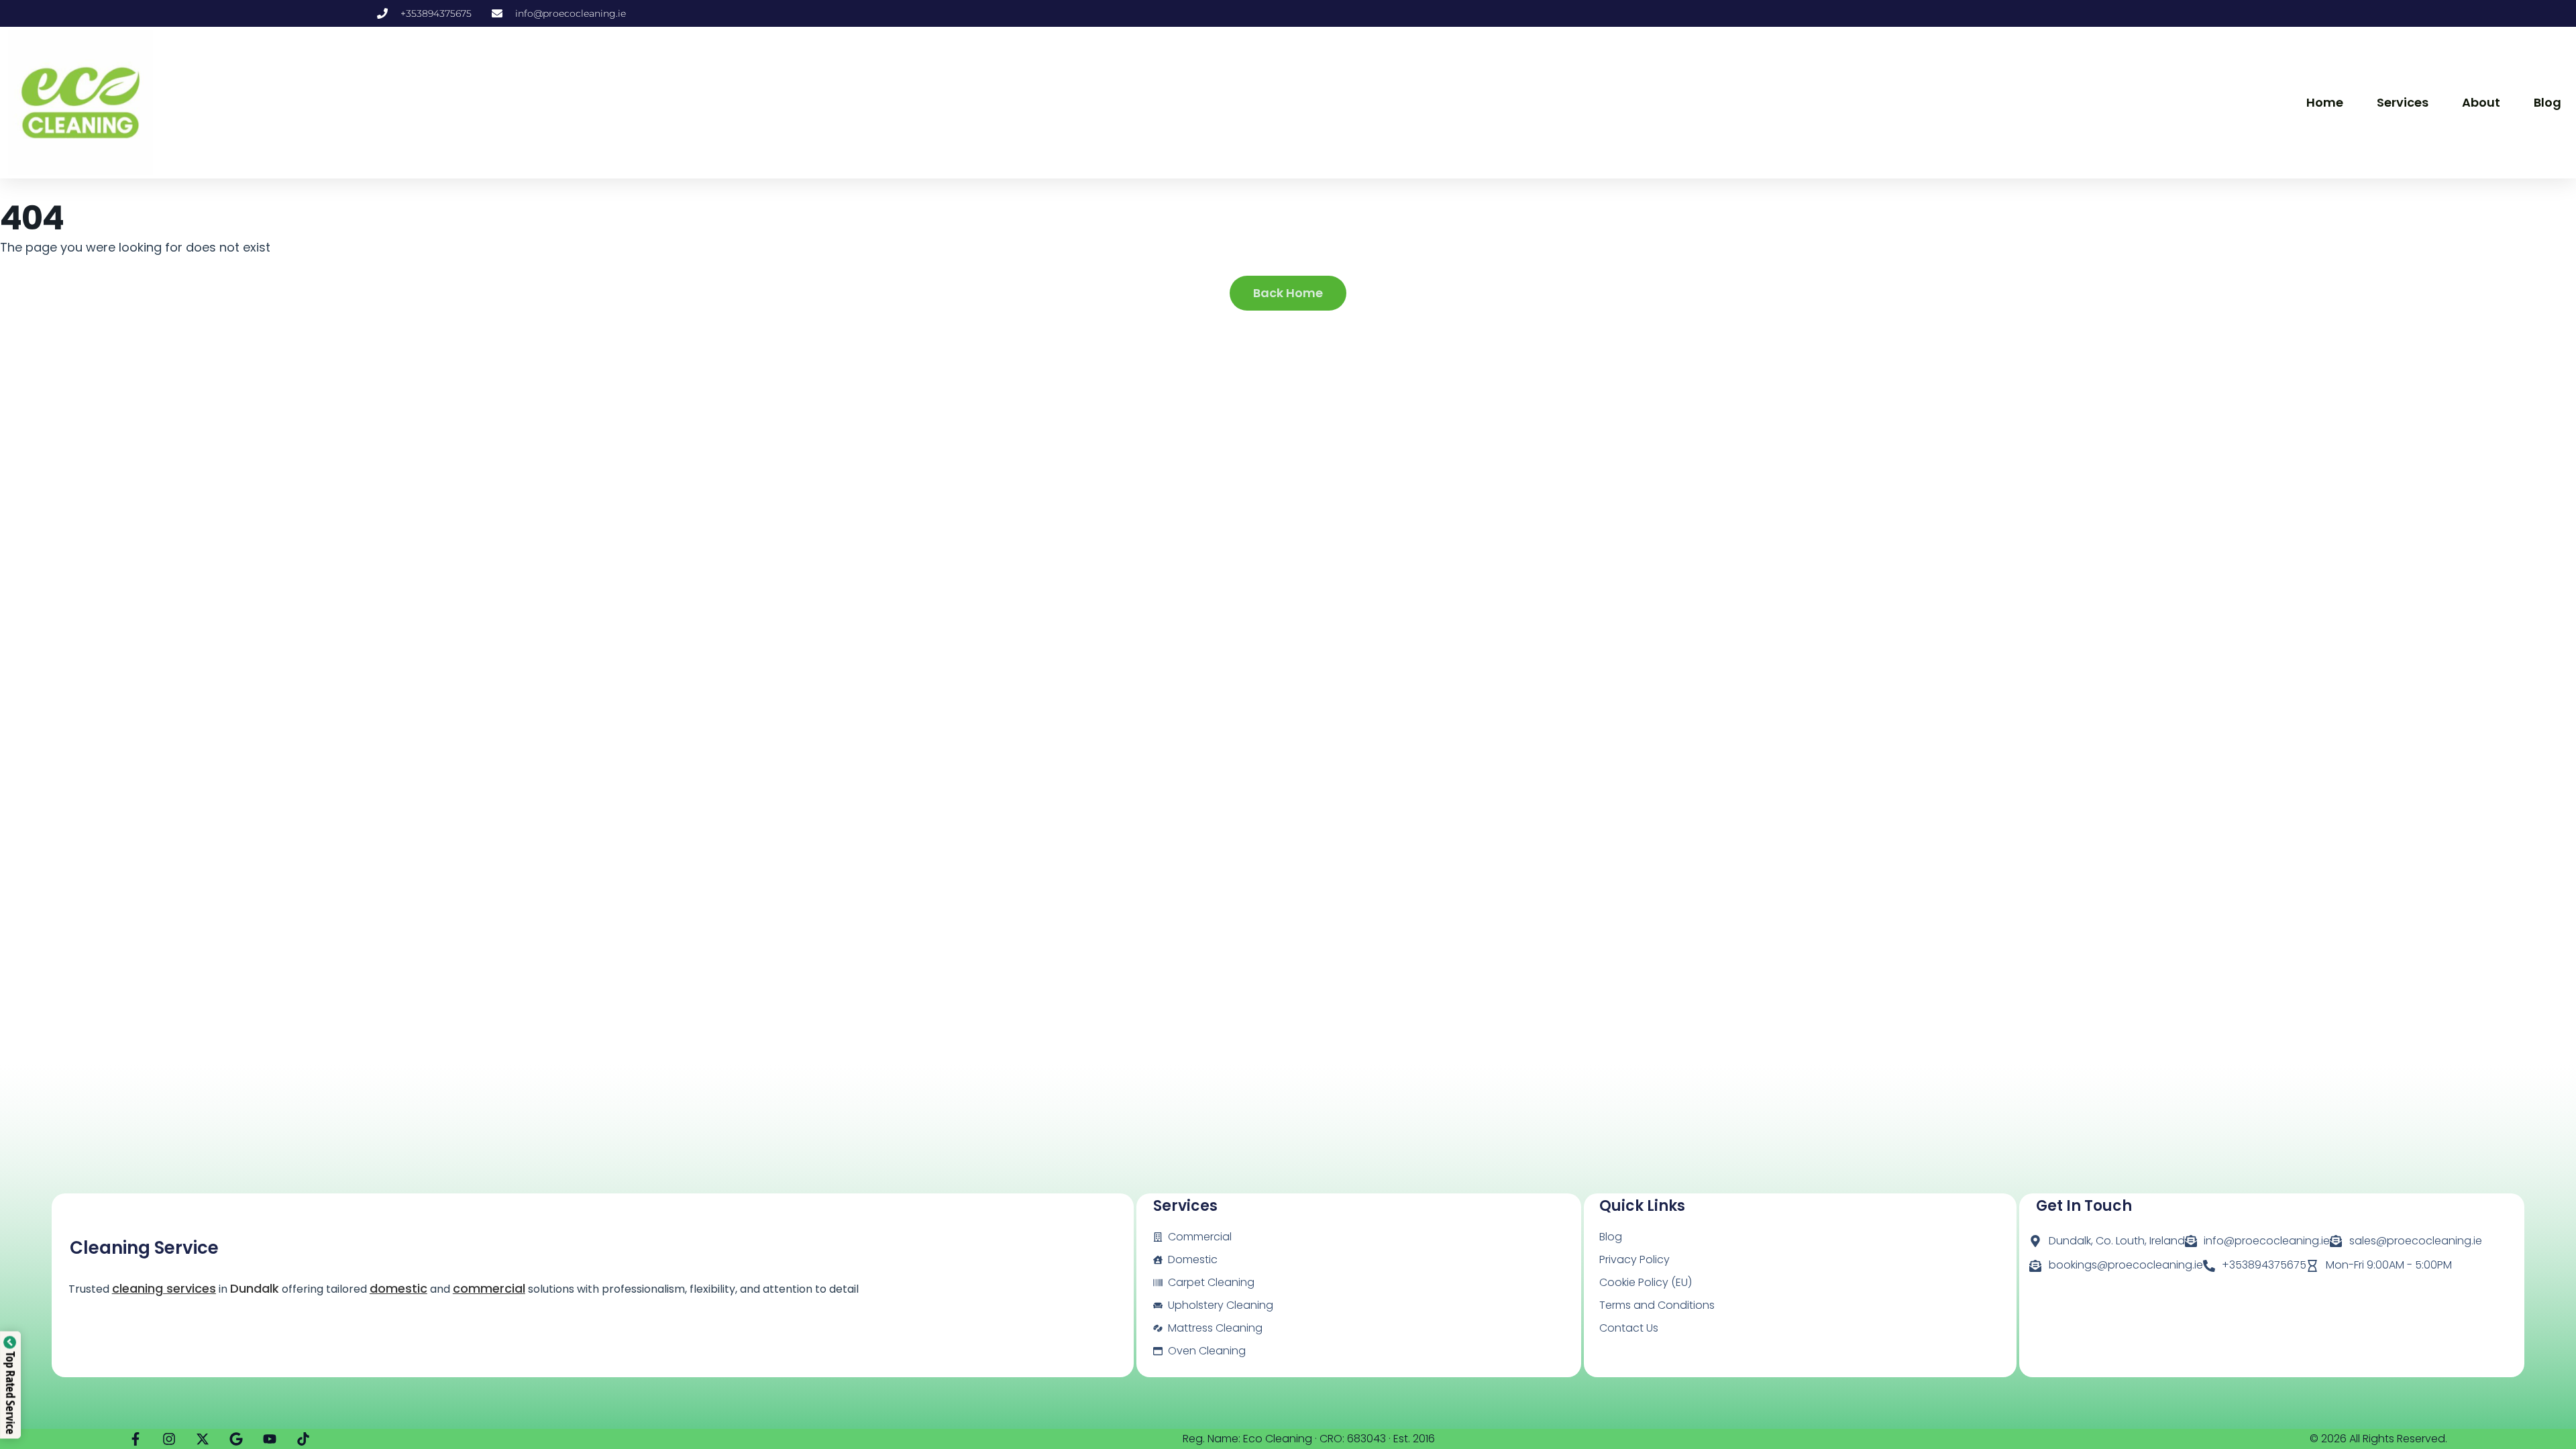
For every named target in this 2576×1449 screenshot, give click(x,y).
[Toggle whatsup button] (2537, 1417)
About (2481, 102)
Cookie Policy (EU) (1646, 1282)
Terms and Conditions (1657, 1305)
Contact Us (1629, 1328)
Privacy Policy (1634, 1259)
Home (2325, 102)
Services (2403, 102)
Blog (2547, 102)
